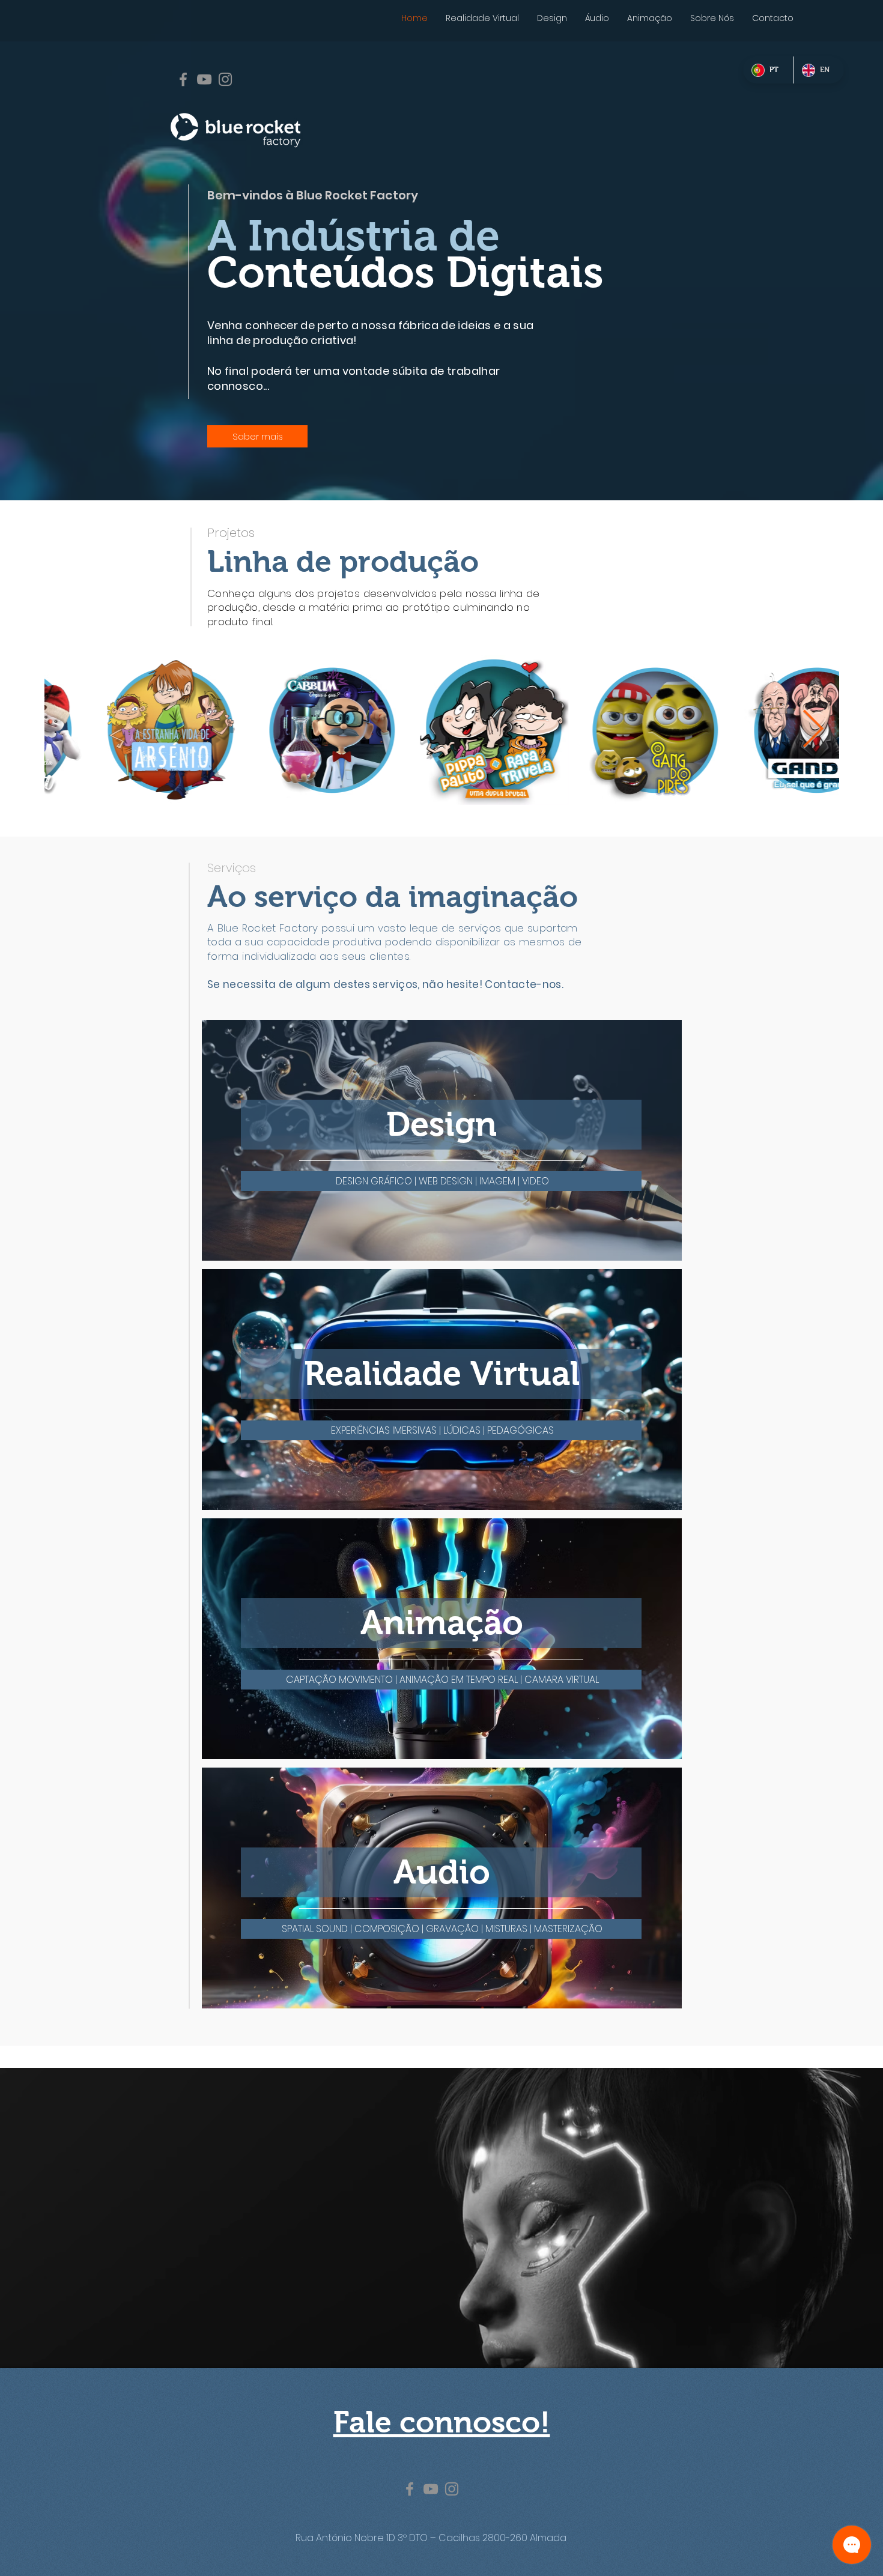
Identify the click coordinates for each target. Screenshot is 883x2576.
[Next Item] (813, 730)
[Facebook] (183, 79)
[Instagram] (225, 79)
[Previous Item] (70, 730)
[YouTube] (204, 79)
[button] (442, 1181)
